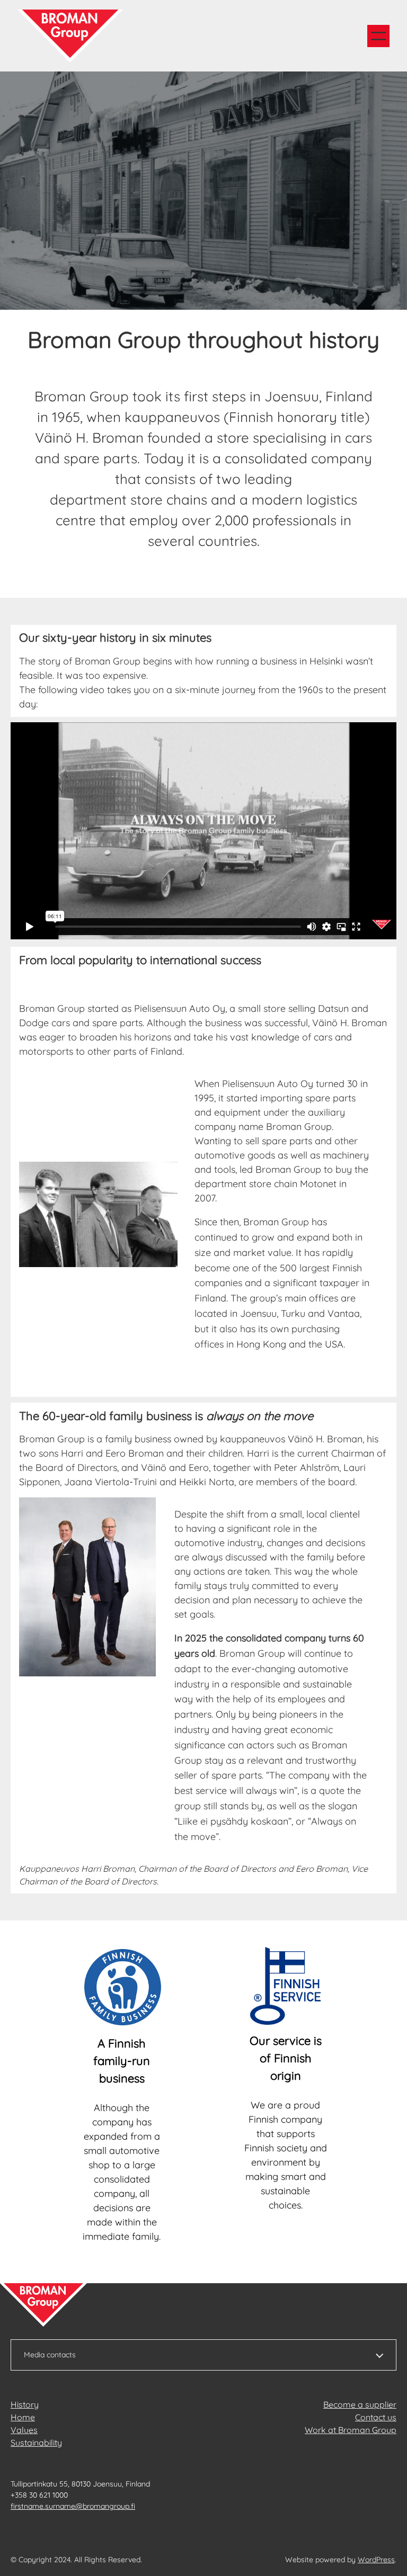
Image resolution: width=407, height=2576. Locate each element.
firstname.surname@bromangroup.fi (73, 2506)
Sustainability (36, 2443)
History (25, 2404)
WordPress (376, 2560)
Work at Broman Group (351, 2430)
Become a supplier (360, 2404)
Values (24, 2430)
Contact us (376, 2417)
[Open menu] (378, 36)
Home (23, 2417)
